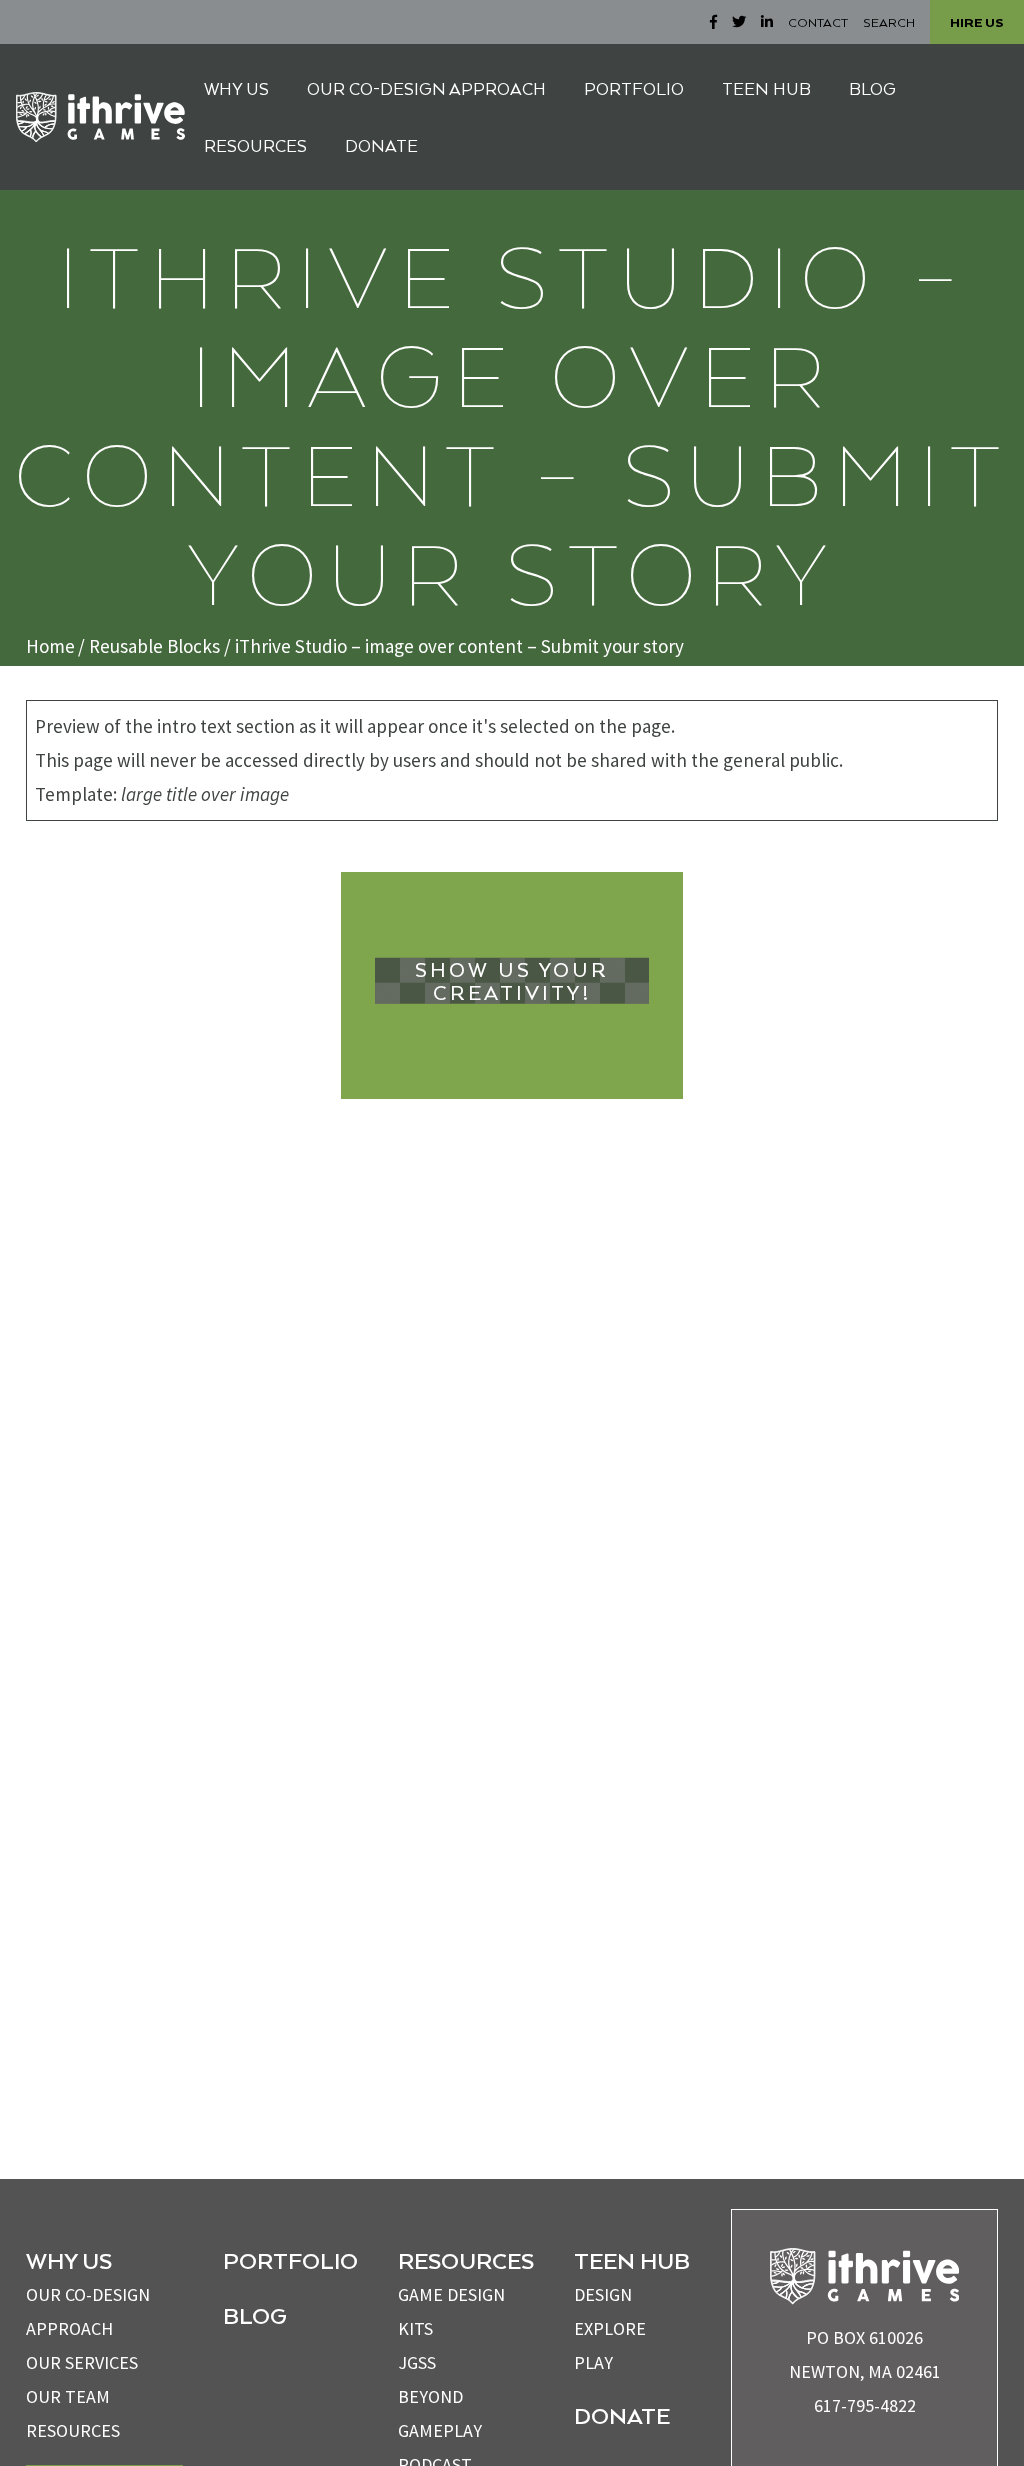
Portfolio (290, 2260)
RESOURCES (255, 145)
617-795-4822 (865, 2405)
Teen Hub (632, 2260)
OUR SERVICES (82, 2362)
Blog (255, 2315)
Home (50, 646)
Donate (622, 2415)
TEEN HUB (766, 88)
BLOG (872, 88)
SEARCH (889, 22)
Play (593, 2362)
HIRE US (977, 22)
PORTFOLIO (634, 88)
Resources (73, 2430)
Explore (610, 2328)
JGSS (417, 2362)
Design (603, 2294)
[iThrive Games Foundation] (100, 117)
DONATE (381, 145)
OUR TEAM (68, 2396)
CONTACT (818, 22)
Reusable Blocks (154, 646)
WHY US (236, 88)
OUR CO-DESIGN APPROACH (426, 88)
